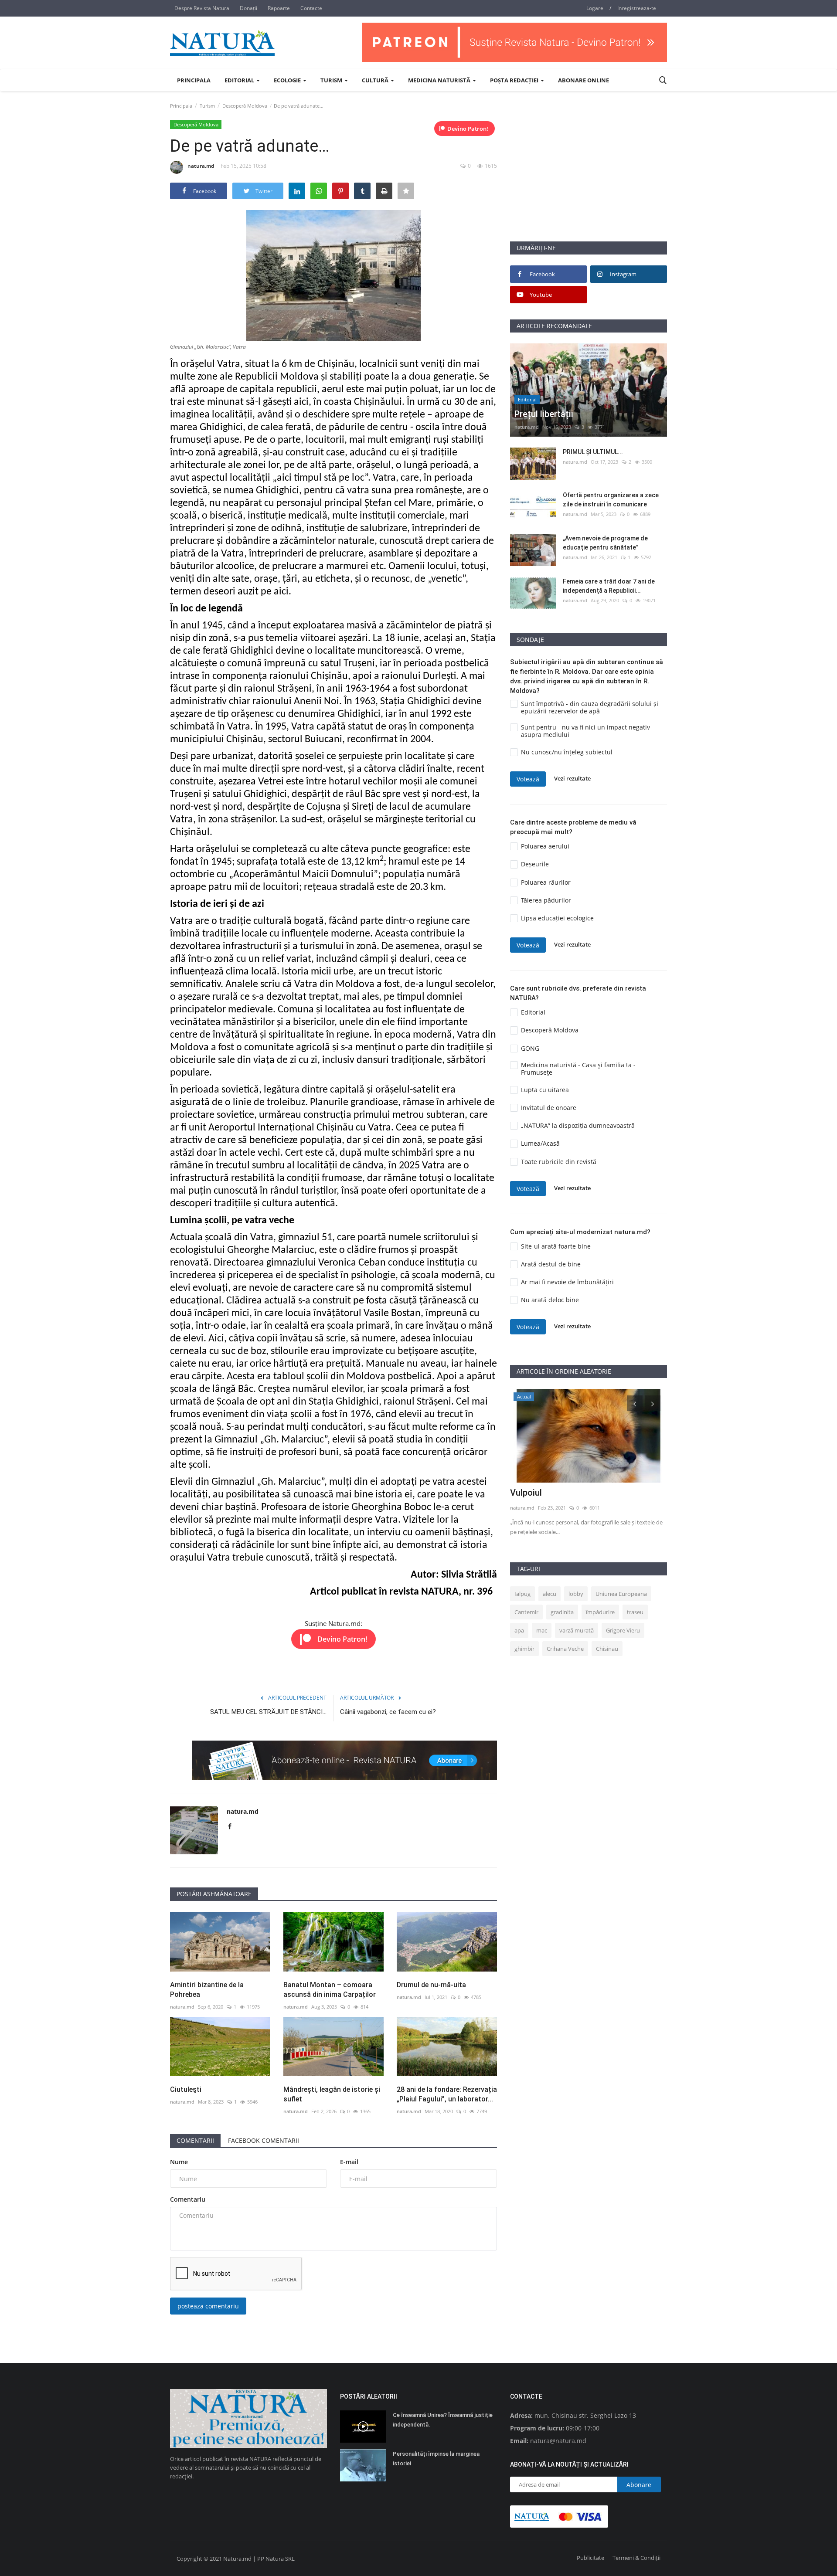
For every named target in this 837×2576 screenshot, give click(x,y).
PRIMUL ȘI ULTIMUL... (593, 452)
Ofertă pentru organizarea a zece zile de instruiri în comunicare (611, 500)
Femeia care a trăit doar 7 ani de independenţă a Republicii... (609, 586)
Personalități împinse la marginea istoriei (436, 2459)
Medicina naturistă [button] (440, 80)
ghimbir (524, 1649)
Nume (179, 2162)
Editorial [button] (240, 80)
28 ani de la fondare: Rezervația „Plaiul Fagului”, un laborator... (447, 2094)
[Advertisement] (589, 180)
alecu (549, 1594)
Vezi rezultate (572, 779)
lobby (576, 1594)
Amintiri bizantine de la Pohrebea (207, 1990)
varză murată (577, 1630)
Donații (248, 8)
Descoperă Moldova (245, 106)
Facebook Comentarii (264, 2140)
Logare (595, 8)
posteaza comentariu (208, 2306)
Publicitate (590, 2558)
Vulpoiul (526, 1493)
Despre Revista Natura (202, 8)
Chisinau (607, 1649)
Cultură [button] (376, 80)
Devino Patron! (468, 129)
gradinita (562, 1612)
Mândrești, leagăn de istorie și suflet (332, 2094)
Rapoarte (279, 8)
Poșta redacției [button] (515, 80)
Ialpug (522, 1594)
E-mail (349, 2162)
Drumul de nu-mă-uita (431, 1985)
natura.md (201, 166)
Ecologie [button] (288, 80)
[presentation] (635, 1403)
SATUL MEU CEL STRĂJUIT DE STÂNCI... (268, 1712)
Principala (194, 80)
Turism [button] (332, 80)
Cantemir (526, 1612)
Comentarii (195, 2140)
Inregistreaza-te (637, 8)
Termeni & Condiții (636, 2558)
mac (542, 1630)
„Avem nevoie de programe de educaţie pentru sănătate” (605, 543)
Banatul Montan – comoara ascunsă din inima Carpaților (330, 1990)
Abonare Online (584, 80)
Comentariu (188, 2199)
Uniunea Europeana (621, 1594)
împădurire (600, 1612)
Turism (207, 106)
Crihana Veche (565, 1649)
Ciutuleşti (186, 2089)
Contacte (311, 8)
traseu (635, 1612)
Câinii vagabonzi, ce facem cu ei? (388, 1712)
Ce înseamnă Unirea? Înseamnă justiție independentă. (443, 2420)
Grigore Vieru (623, 1630)
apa (519, 1630)
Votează (528, 779)
